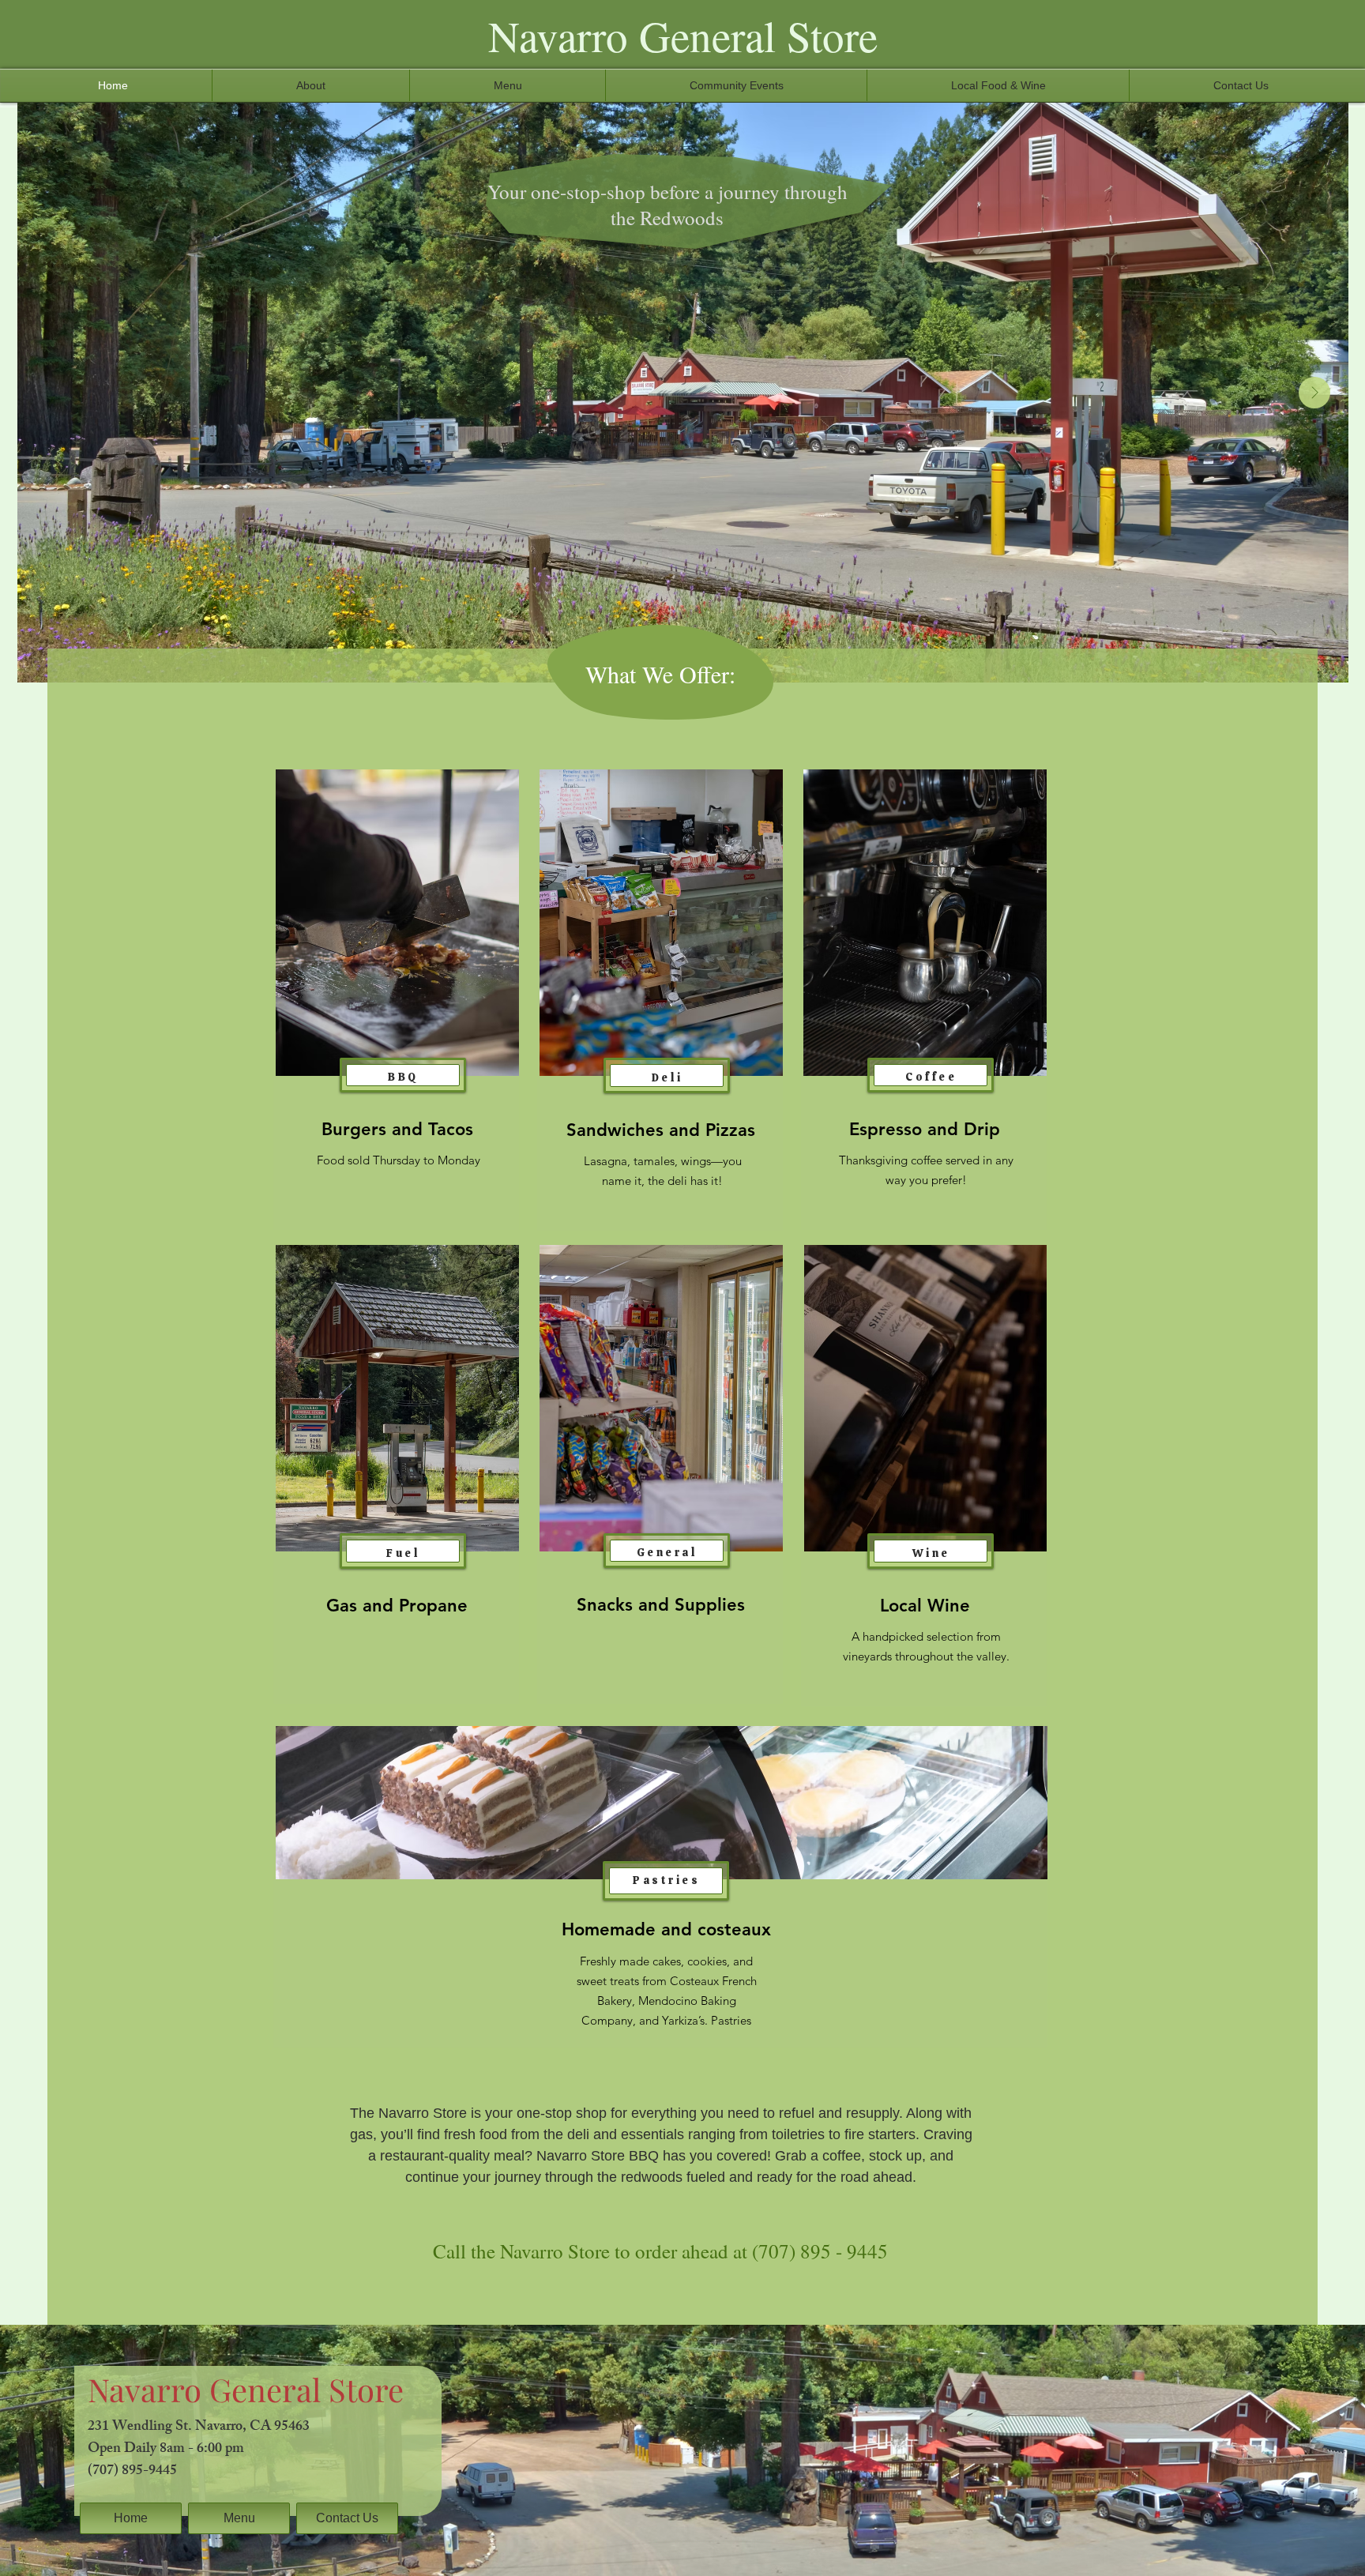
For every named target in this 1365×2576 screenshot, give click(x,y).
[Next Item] (1314, 393)
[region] (396, 1000)
